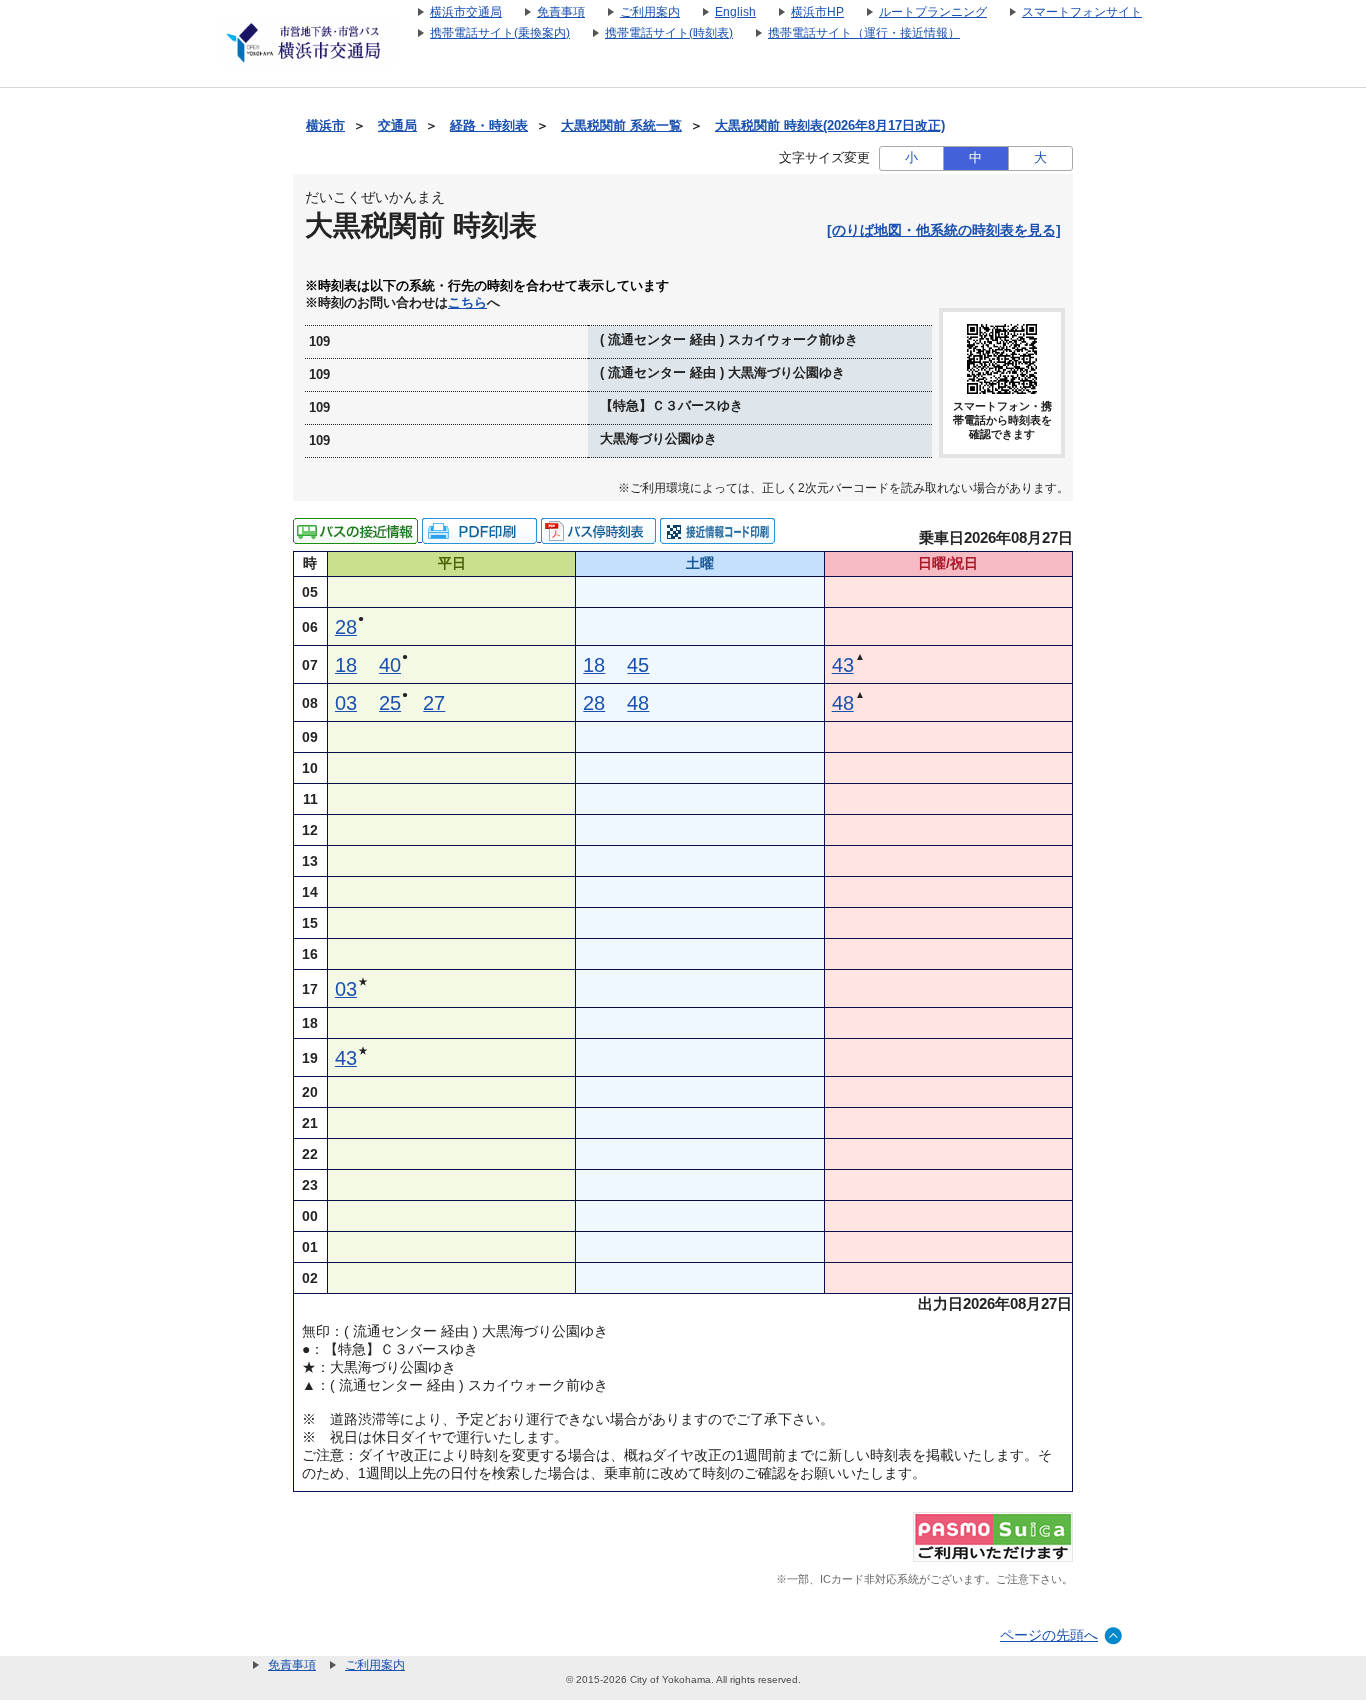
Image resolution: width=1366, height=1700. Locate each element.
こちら (467, 303)
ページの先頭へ (1049, 1635)
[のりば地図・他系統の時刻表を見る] (944, 230)
